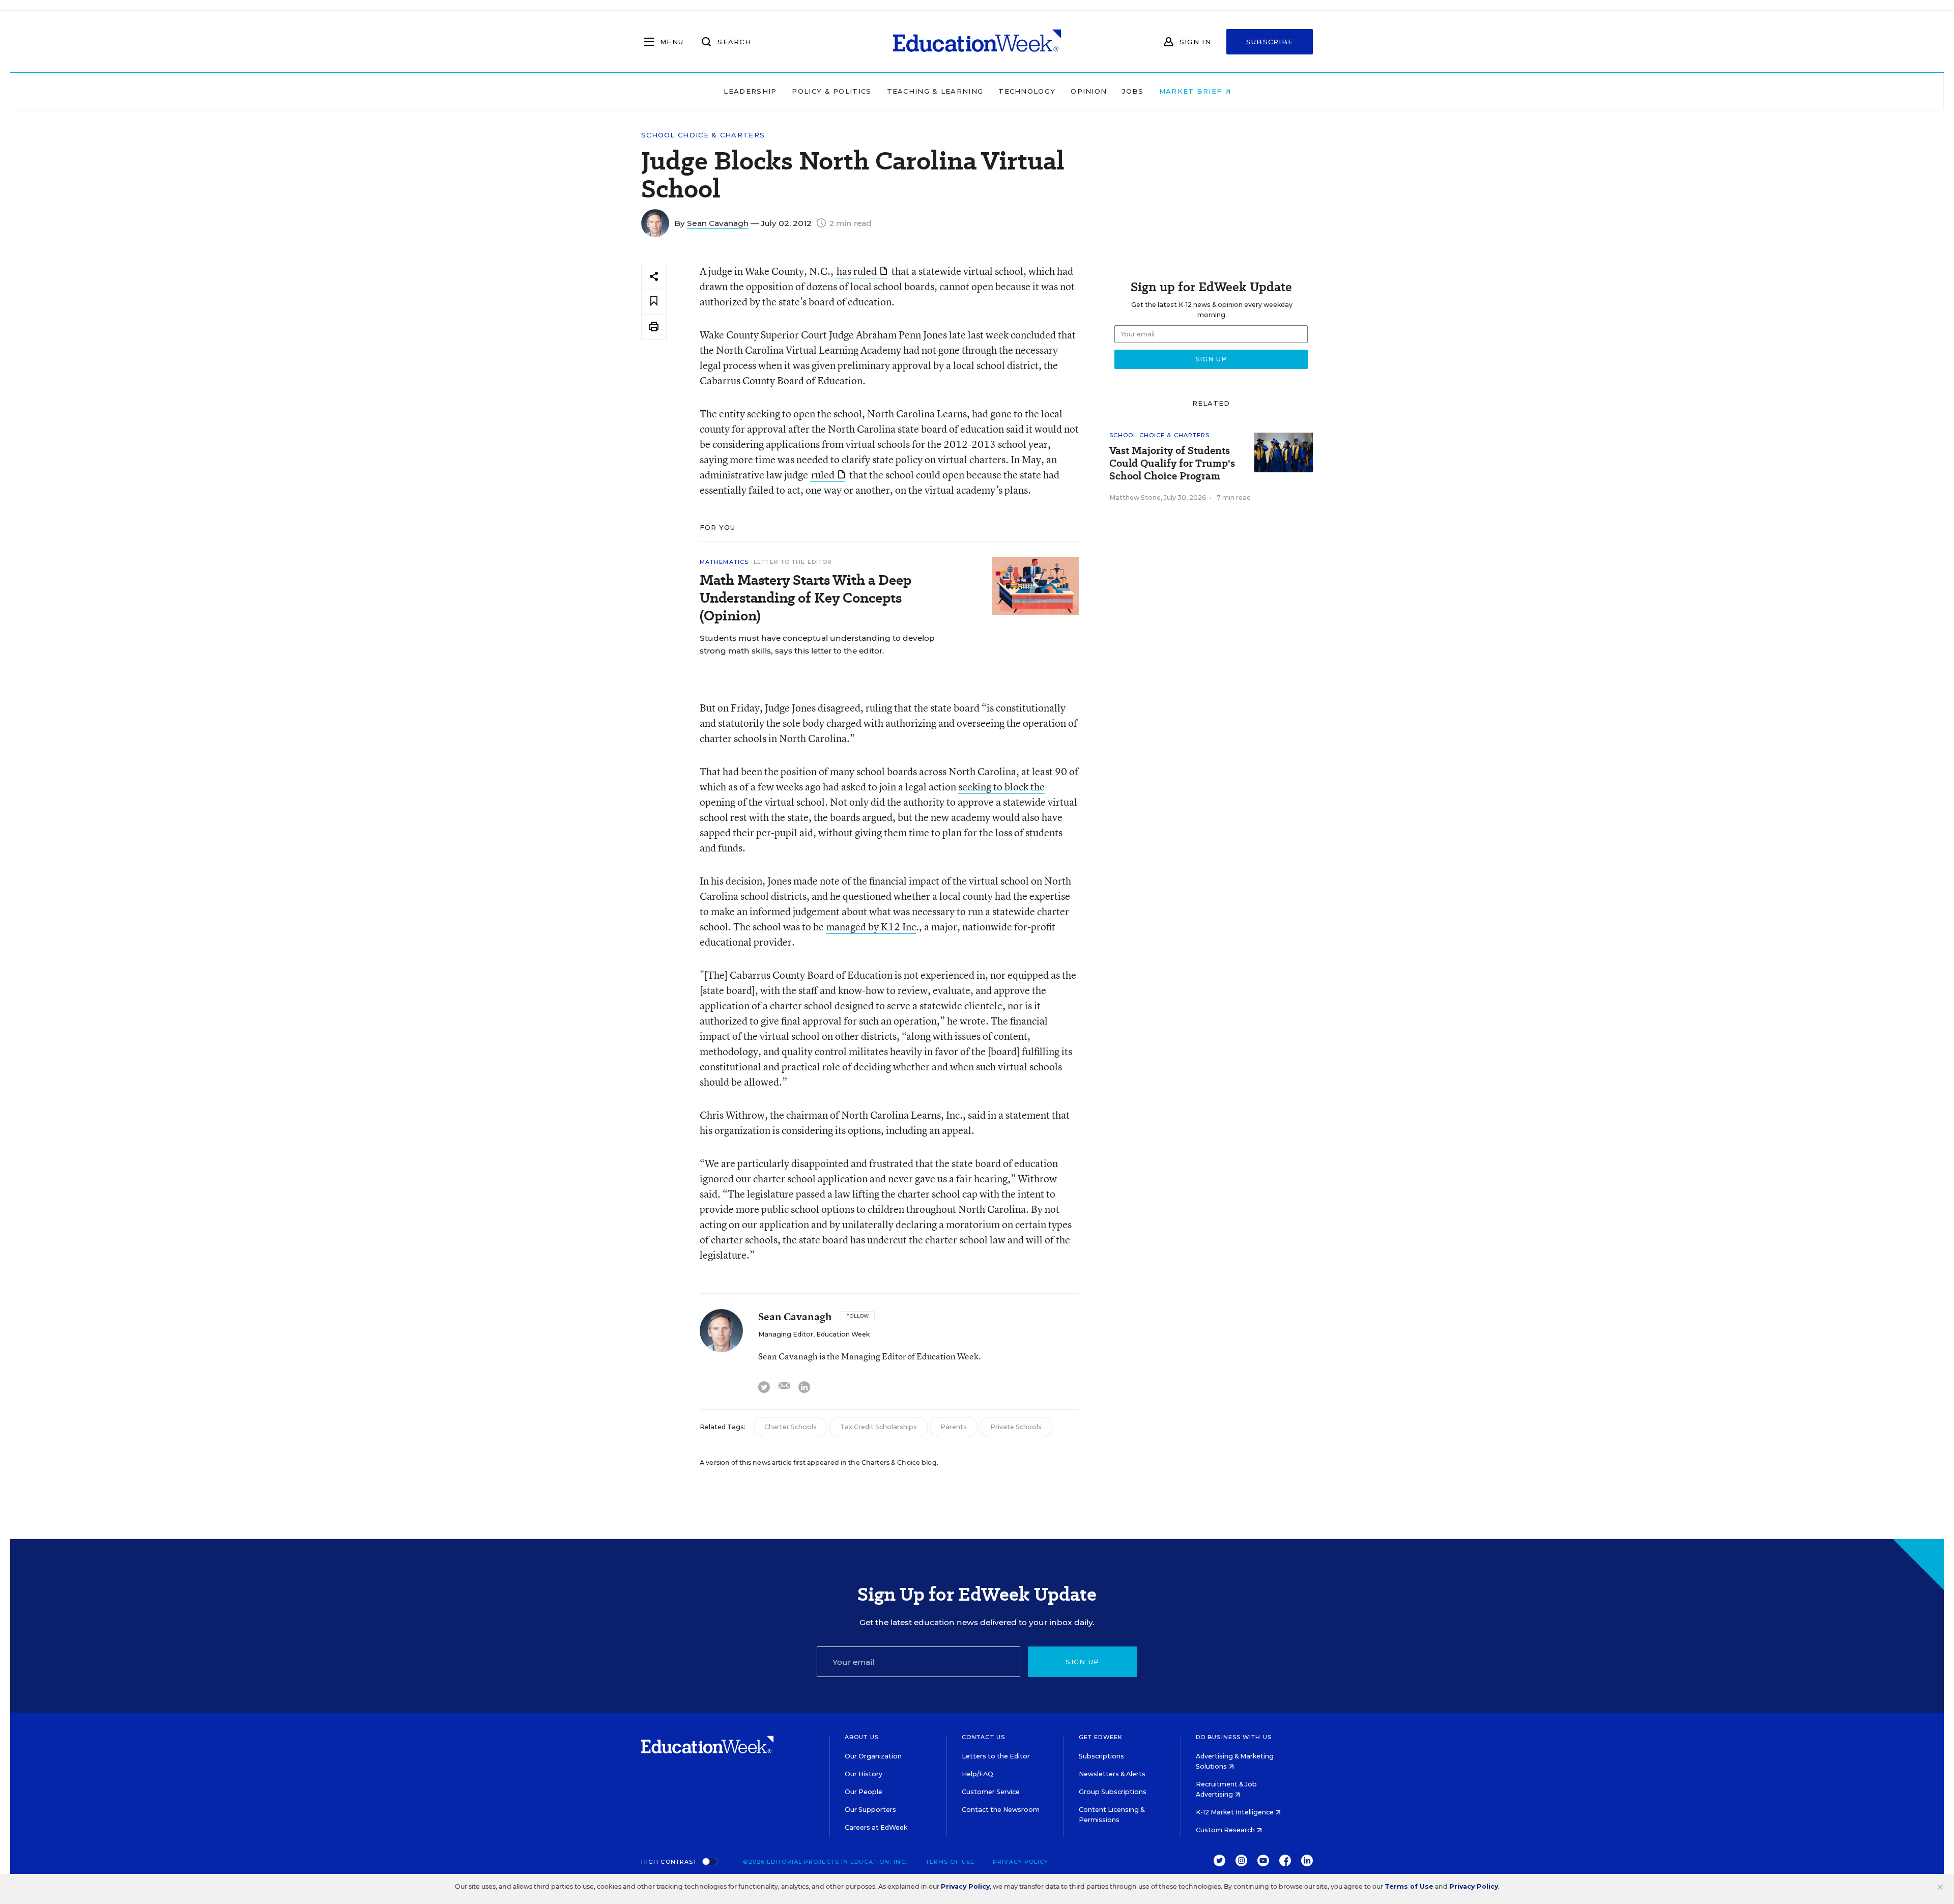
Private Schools (1016, 1427)
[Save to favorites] (654, 302)
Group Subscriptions (1113, 1792)
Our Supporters (870, 1810)
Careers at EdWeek (876, 1827)
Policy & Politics (831, 91)
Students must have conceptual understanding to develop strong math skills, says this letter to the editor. (817, 644)
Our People (864, 1792)
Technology (1027, 91)
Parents (954, 1427)
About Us (862, 1737)
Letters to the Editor (996, 1756)
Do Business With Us (1234, 1737)
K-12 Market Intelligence (1235, 1812)
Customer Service (991, 1792)
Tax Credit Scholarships (879, 1427)
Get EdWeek (1101, 1737)
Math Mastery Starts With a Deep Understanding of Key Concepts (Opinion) (806, 598)
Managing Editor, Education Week (814, 1334)
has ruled (857, 271)
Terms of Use (950, 1862)
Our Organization (873, 1756)
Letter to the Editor (793, 562)
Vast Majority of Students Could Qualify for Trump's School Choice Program (1172, 463)
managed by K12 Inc (871, 927)
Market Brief (1192, 91)
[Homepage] (977, 42)
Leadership (750, 91)
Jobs (1133, 91)
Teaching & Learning (935, 91)
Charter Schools (791, 1427)
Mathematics (724, 562)
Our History (864, 1774)
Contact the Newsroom (1001, 1810)
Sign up (1082, 1662)
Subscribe (1270, 42)
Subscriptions (1101, 1756)
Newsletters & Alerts (1112, 1774)
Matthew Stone (1135, 498)
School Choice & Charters (703, 135)
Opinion (1089, 91)
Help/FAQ (978, 1774)
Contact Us (983, 1737)
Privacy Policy (1021, 1862)
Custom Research (1226, 1830)
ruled (823, 475)
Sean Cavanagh (718, 223)
